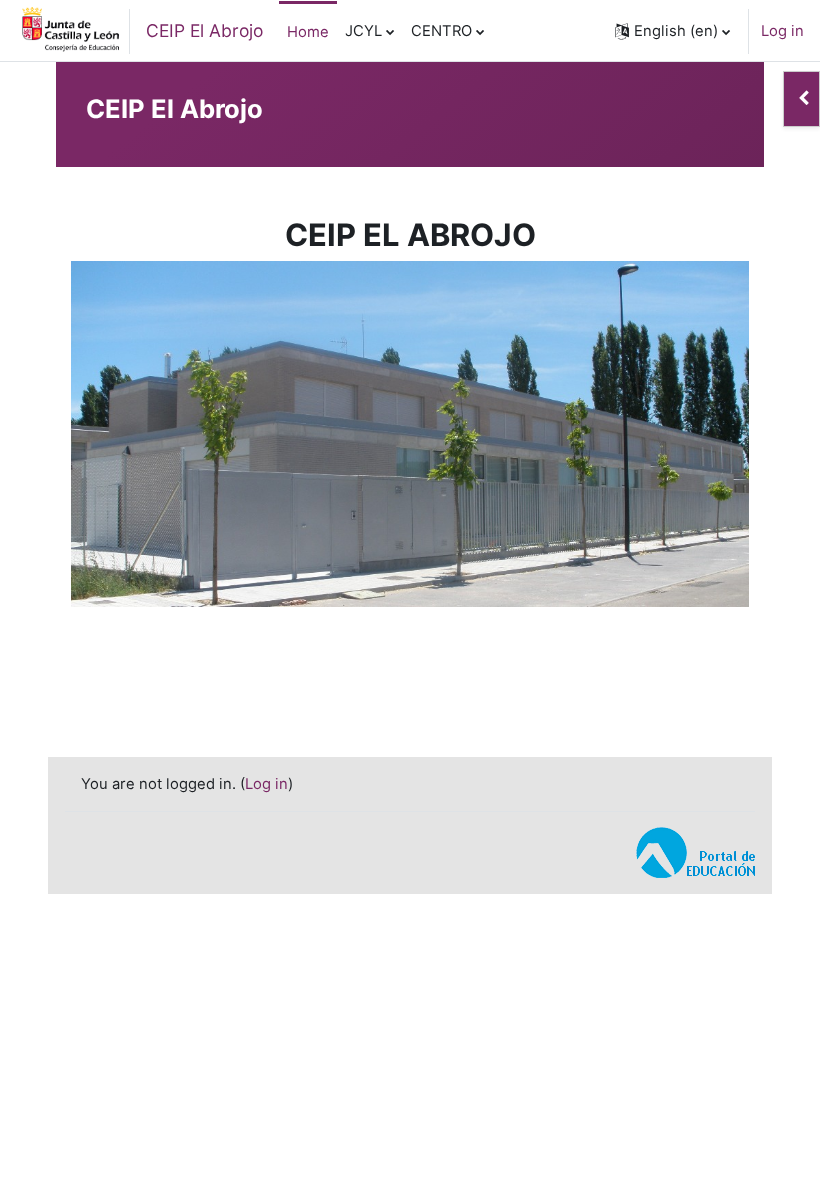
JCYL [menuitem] (363, 31)
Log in (782, 31)
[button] (672, 31)
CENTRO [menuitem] (441, 31)
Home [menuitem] (308, 32)
